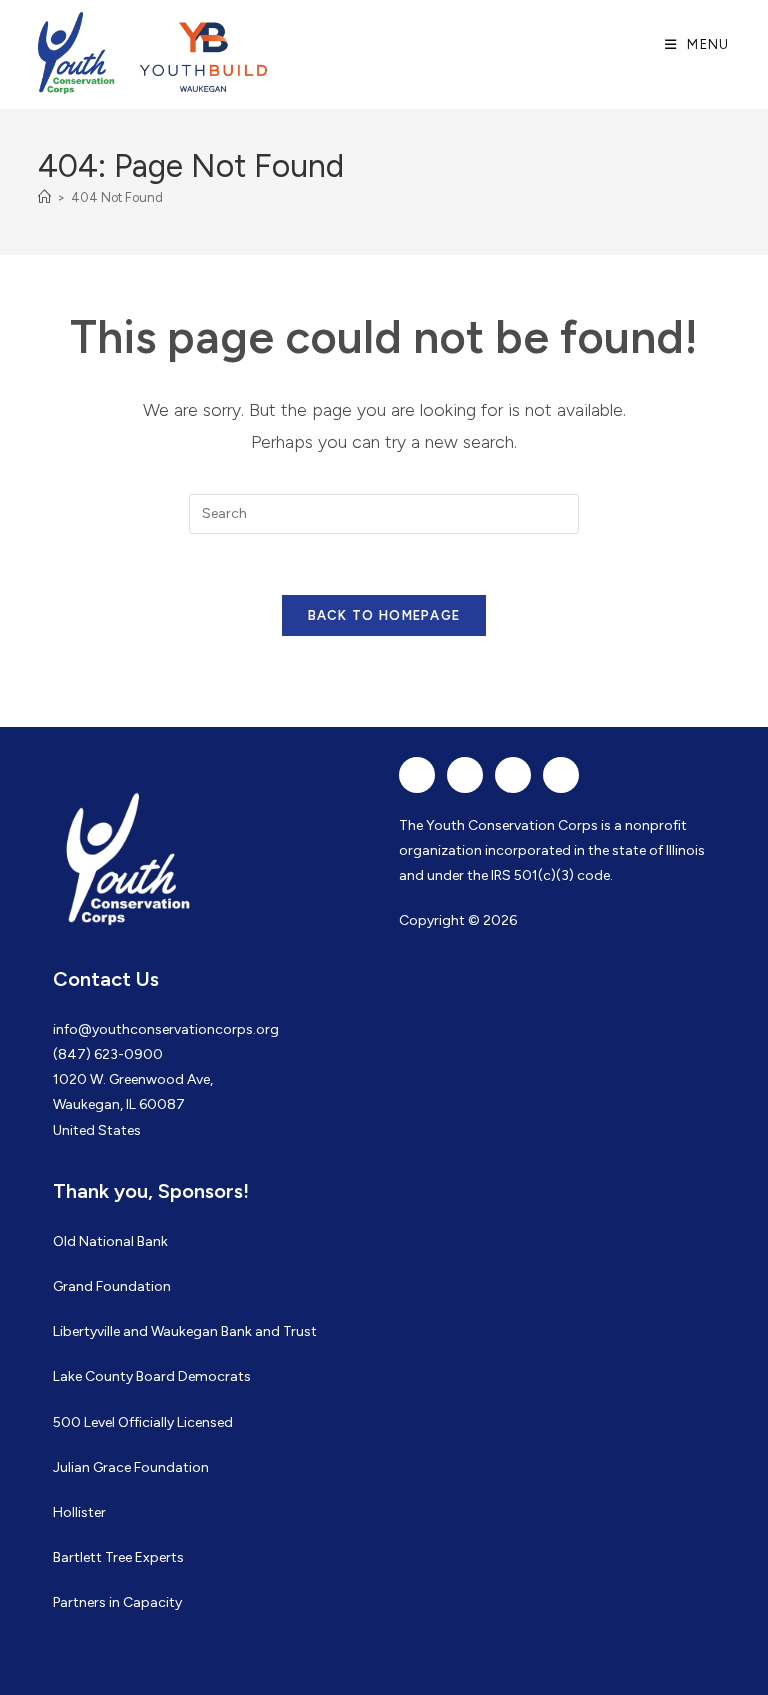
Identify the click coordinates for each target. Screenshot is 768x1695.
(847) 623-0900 (108, 1054)
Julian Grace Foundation (131, 1467)
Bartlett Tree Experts (118, 1557)
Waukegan (184, 1331)
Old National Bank (110, 1241)
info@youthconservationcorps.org (166, 1029)
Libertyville (86, 1331)
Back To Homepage (384, 615)
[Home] (44, 197)
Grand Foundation (112, 1286)
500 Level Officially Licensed (143, 1422)
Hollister (79, 1512)
